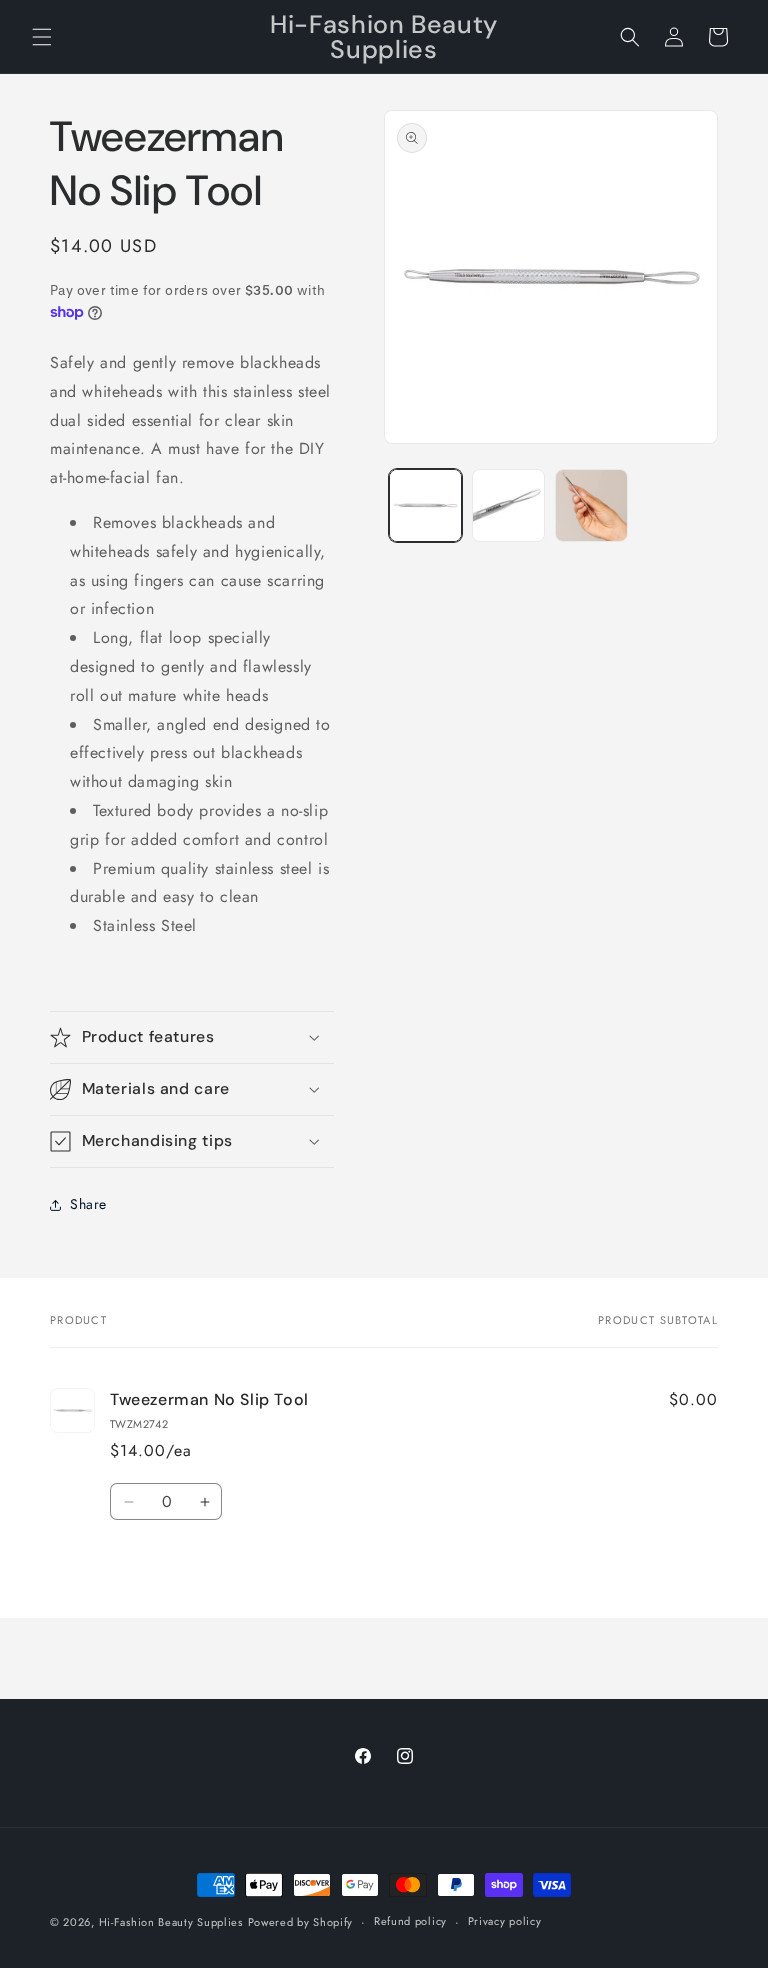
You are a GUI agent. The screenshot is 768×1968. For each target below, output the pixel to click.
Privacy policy (505, 1921)
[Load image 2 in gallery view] (508, 505)
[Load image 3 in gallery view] (591, 505)
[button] (42, 37)
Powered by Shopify (301, 1922)
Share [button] (88, 1204)
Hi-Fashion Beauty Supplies (171, 1922)
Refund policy (410, 1921)
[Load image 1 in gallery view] (425, 505)
